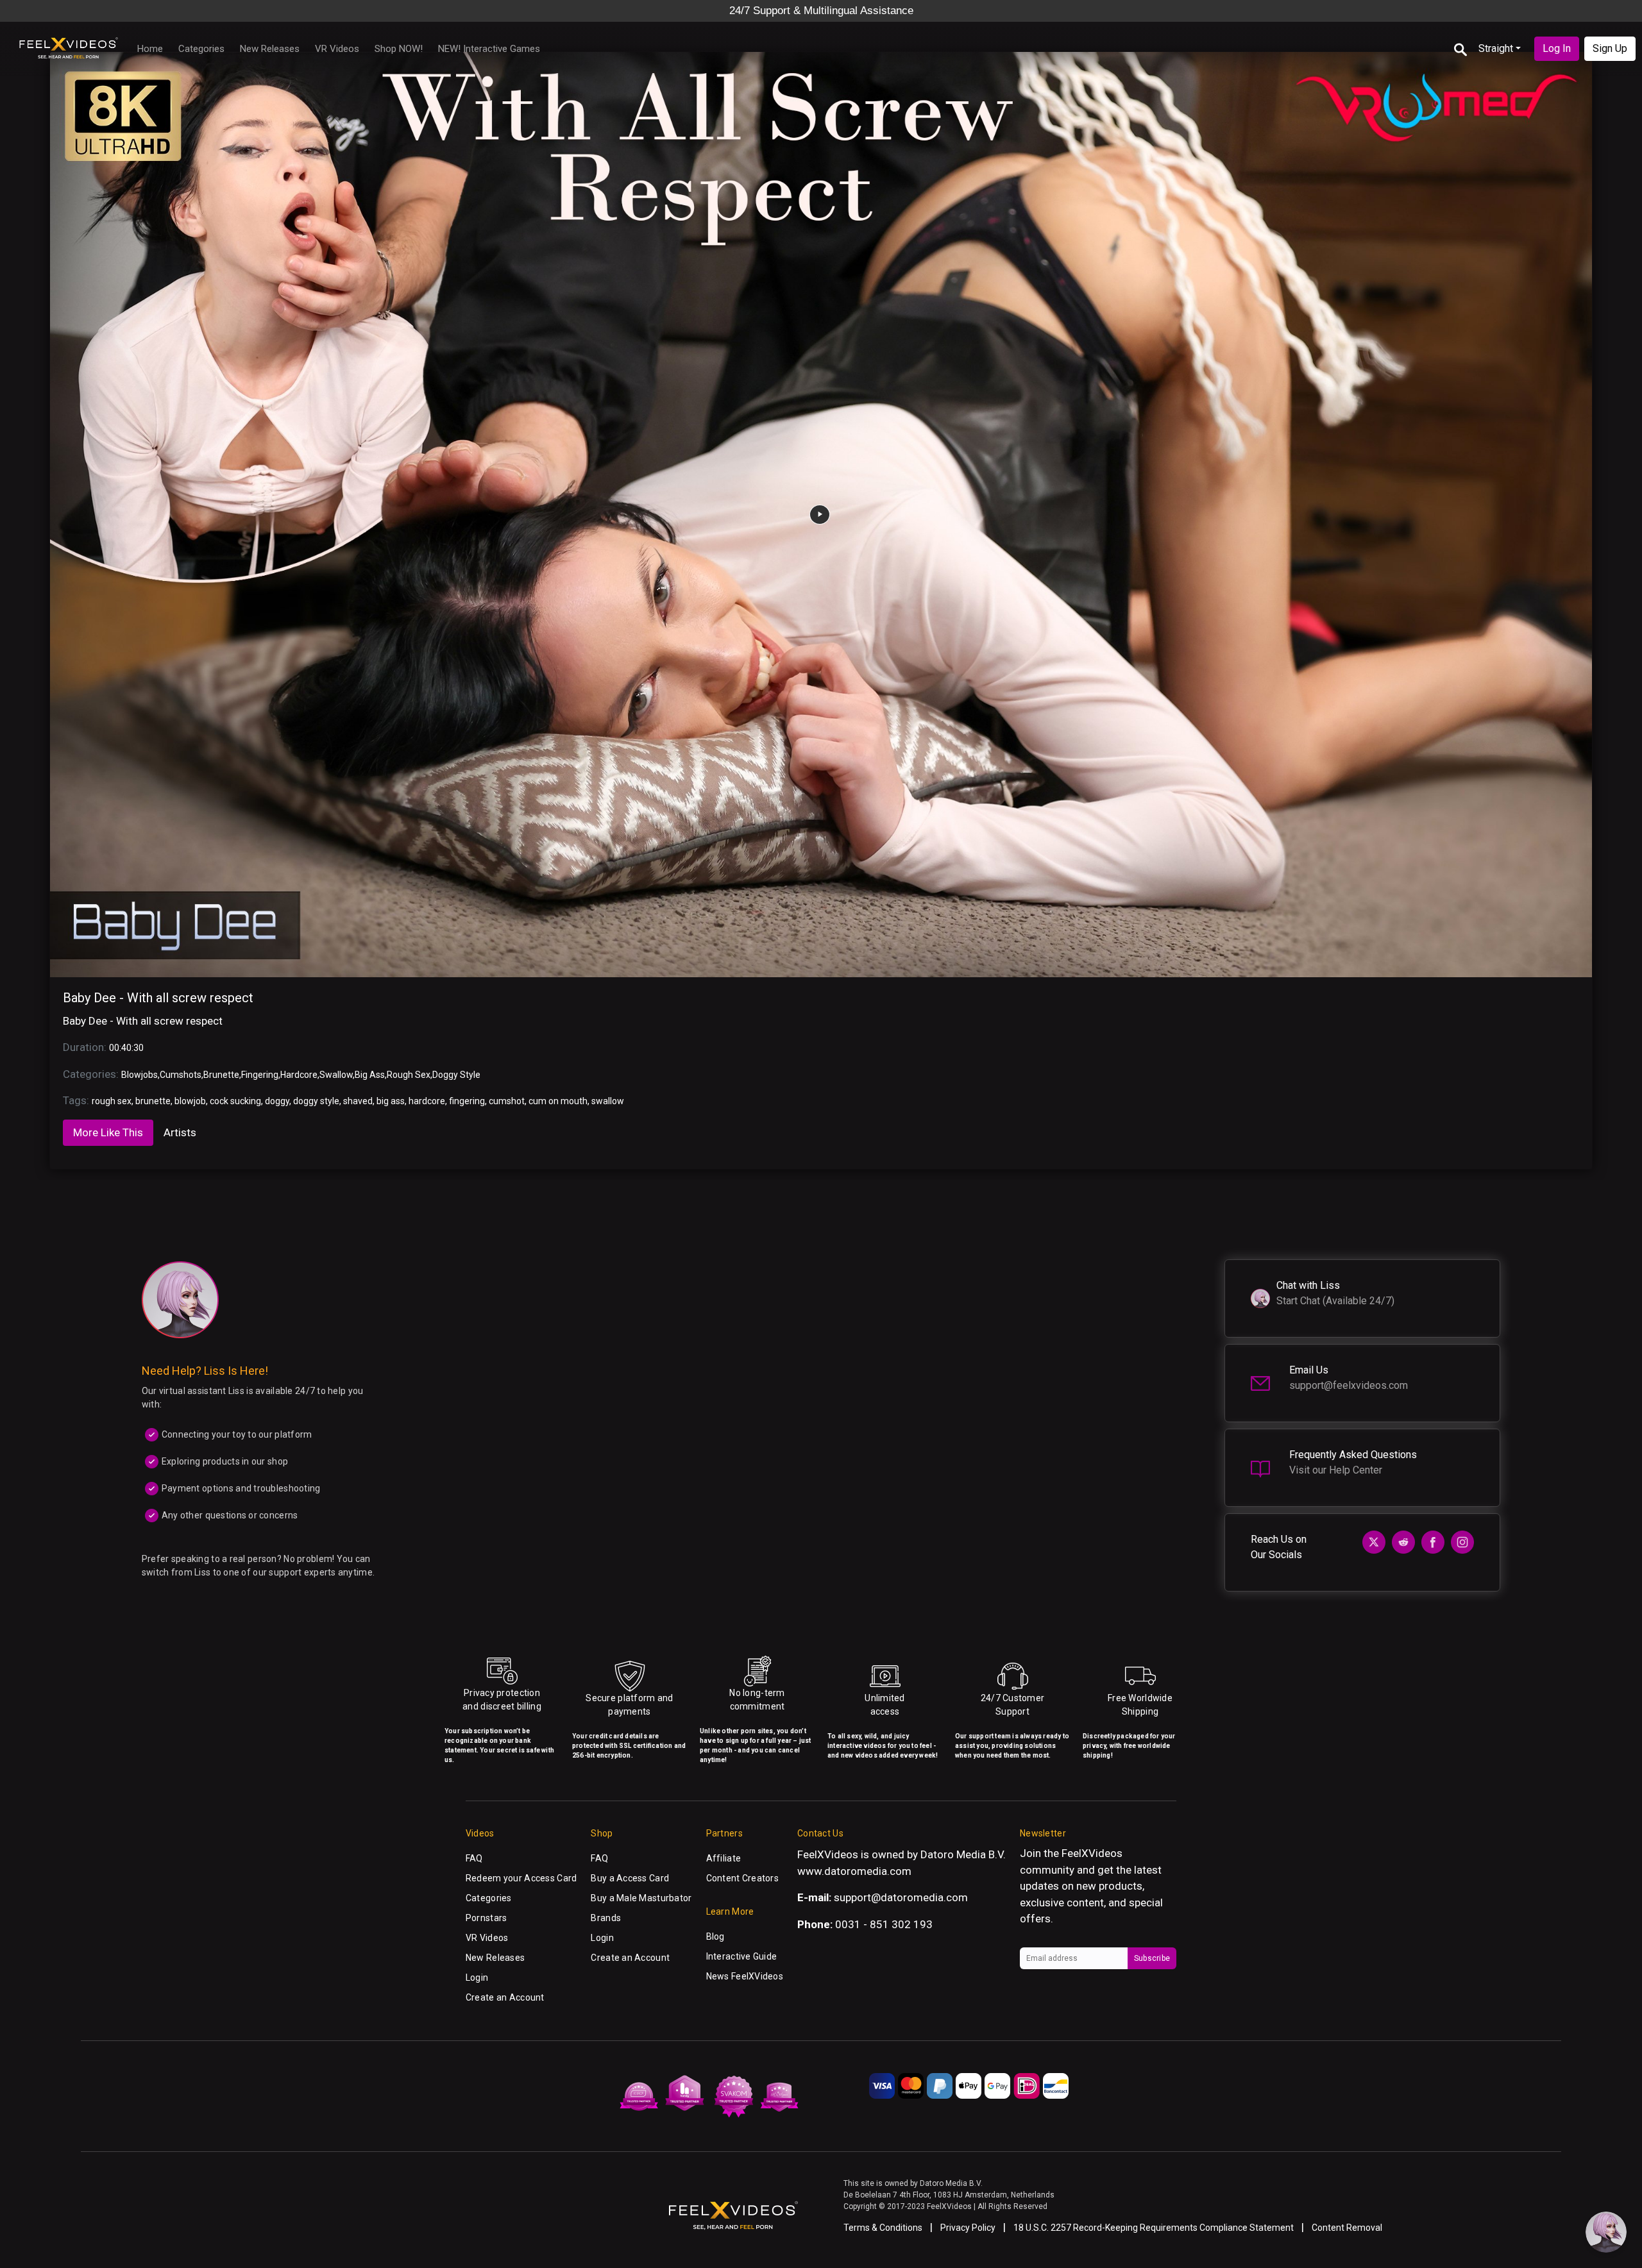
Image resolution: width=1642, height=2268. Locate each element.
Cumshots (181, 1075)
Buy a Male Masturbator (641, 1898)
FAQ (474, 1858)
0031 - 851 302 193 (884, 1924)
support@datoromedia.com (901, 1897)
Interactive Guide (742, 1956)
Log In (1557, 48)
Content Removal (1347, 2228)
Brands (606, 1918)
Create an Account (505, 1997)
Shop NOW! (399, 49)
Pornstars (487, 1918)
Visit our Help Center (1336, 1470)
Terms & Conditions (883, 2228)
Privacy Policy (968, 2228)
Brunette (221, 1075)
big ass (391, 1101)
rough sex (112, 1101)
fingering (467, 1101)
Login (477, 1978)
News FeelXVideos (745, 1976)
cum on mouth (558, 1101)
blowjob (190, 1101)
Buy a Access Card (630, 1878)
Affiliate (724, 1858)
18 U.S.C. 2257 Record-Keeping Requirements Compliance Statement (1154, 2228)
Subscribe (1152, 1958)
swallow (608, 1101)
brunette (153, 1101)
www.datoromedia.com (854, 1871)
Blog (715, 1936)
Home (150, 49)
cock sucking (235, 1101)
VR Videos (337, 49)
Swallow (336, 1075)
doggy (277, 1101)
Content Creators (742, 1878)
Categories (201, 49)
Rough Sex (409, 1075)
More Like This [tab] (108, 1132)
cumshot (507, 1101)
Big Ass (370, 1075)
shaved (358, 1101)
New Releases (270, 49)
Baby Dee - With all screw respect (158, 998)
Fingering (260, 1075)
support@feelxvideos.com (1349, 1385)
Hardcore (299, 1075)
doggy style (316, 1101)
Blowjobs (140, 1075)
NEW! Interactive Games (489, 49)
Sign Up (1610, 48)
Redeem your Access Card (521, 1878)
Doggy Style (456, 1075)
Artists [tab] (180, 1132)
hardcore (427, 1101)
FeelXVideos (1092, 1853)
